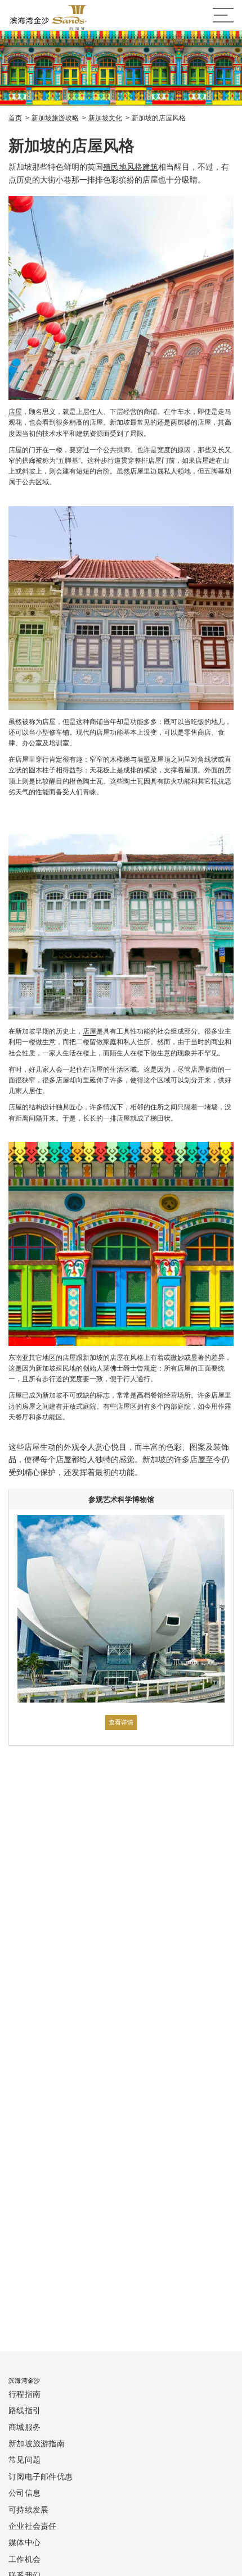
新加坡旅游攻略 (55, 118)
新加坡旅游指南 (37, 2443)
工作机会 (24, 2559)
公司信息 (24, 2493)
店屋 (15, 412)
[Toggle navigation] (223, 15)
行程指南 (24, 2394)
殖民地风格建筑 (131, 167)
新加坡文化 (105, 118)
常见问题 (24, 2459)
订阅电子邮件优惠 (41, 2476)
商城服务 (24, 2427)
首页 (15, 118)
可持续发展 (28, 2509)
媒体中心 (24, 2542)
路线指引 (24, 2410)
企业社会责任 (33, 2526)
